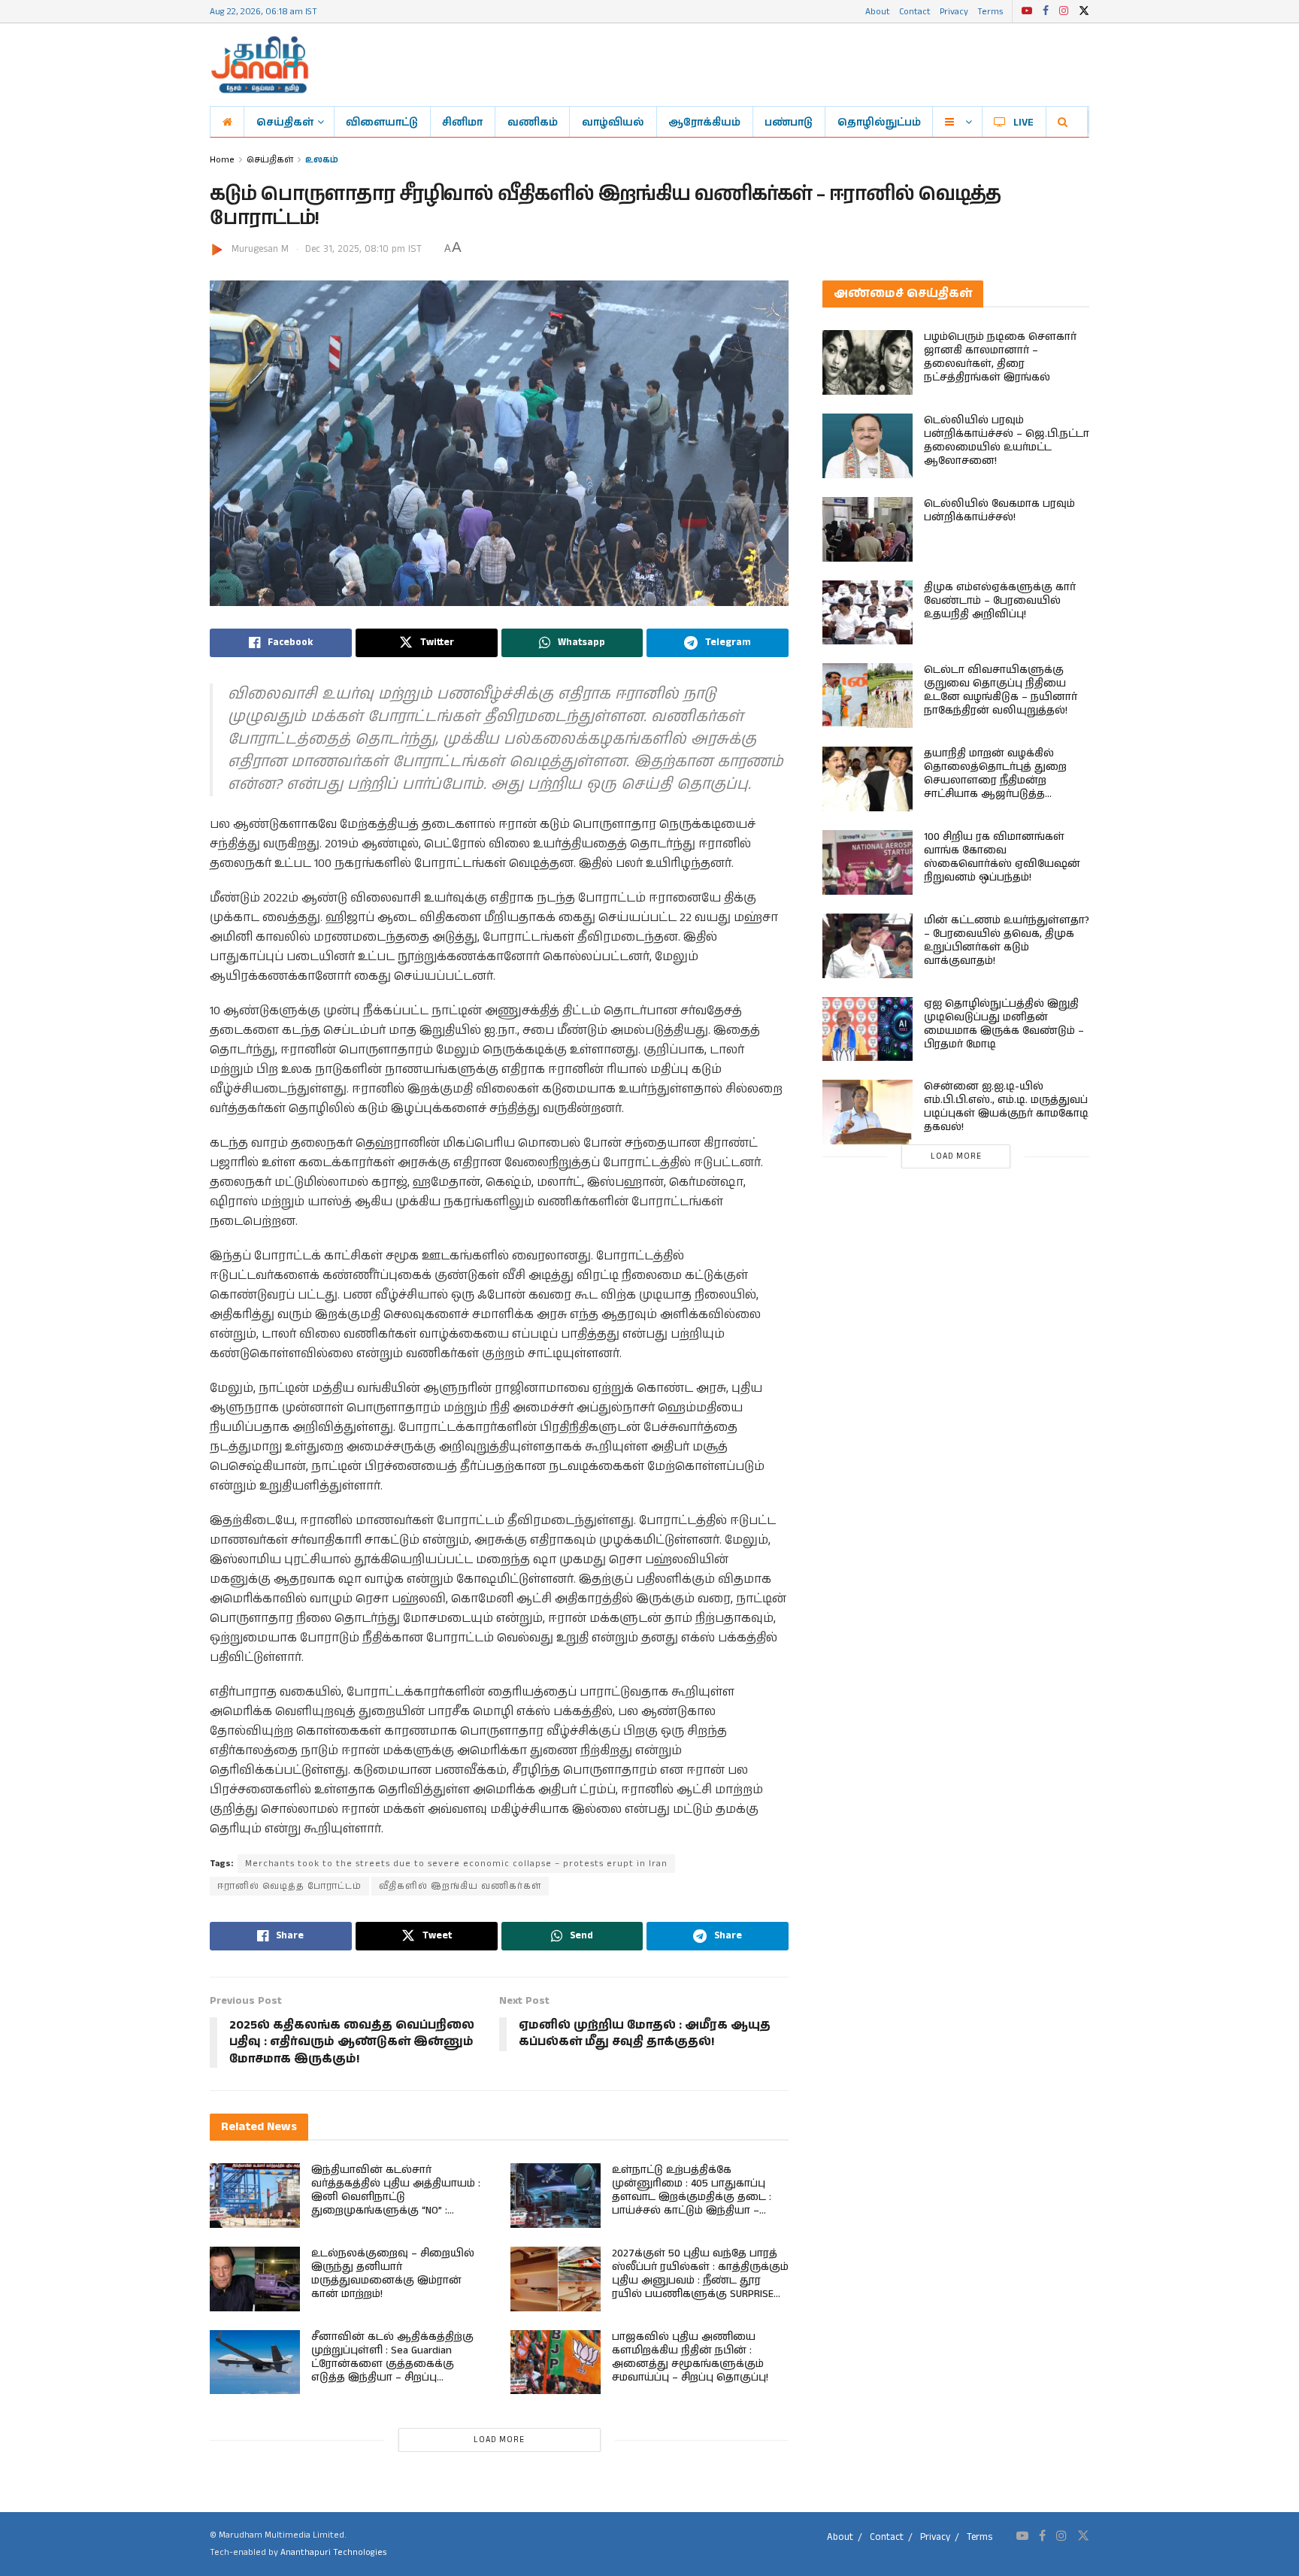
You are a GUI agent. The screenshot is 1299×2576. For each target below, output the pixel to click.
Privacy (954, 11)
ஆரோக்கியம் (704, 122)
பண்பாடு (789, 122)
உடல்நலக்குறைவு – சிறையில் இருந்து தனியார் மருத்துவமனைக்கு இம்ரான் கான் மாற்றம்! (393, 2274)
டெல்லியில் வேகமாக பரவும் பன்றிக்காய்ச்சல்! (999, 511)
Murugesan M (260, 249)
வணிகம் (533, 122)
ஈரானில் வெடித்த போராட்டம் (289, 1886)
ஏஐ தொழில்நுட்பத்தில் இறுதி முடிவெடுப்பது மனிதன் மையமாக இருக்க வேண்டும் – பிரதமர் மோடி (1004, 1024)
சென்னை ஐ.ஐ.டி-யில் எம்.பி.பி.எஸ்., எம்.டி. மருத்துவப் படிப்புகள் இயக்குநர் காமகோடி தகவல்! (1006, 1107)
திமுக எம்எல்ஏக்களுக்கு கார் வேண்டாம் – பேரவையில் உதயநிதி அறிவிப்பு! (1000, 601)
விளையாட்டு (382, 122)
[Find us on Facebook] (1046, 11)
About (878, 11)
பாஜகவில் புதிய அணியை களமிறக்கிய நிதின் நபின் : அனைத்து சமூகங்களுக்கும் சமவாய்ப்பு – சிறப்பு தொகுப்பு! (690, 2357)
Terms (990, 11)
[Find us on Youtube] (1027, 11)
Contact (915, 11)
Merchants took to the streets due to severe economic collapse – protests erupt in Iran (456, 1864)
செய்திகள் (285, 122)
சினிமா (462, 122)
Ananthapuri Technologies (333, 2552)
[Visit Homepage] (260, 65)
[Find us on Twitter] (1084, 11)
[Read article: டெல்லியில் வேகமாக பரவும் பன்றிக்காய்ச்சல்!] (868, 529)
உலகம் (322, 159)
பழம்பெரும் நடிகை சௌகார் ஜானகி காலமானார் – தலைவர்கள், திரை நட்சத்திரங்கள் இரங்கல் (1000, 357)
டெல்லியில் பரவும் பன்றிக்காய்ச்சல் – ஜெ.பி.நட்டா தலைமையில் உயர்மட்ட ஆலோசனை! (1007, 441)
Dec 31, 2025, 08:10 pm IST (363, 249)
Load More (499, 2440)
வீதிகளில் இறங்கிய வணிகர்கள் (460, 1886)
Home (222, 159)
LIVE (1023, 122)
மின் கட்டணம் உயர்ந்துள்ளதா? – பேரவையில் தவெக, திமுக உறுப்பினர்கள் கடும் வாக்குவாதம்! (1007, 941)
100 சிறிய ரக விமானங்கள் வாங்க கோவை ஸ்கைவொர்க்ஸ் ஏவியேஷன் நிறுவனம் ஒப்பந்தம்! (1002, 857)
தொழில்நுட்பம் (879, 122)
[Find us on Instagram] (1064, 11)
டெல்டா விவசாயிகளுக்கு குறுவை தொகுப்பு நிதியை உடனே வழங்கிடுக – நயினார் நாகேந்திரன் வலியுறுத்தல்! (1001, 690)
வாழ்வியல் (613, 122)
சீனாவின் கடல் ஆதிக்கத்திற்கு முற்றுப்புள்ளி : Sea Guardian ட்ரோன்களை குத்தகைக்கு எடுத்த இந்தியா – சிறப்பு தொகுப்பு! (392, 2364)
